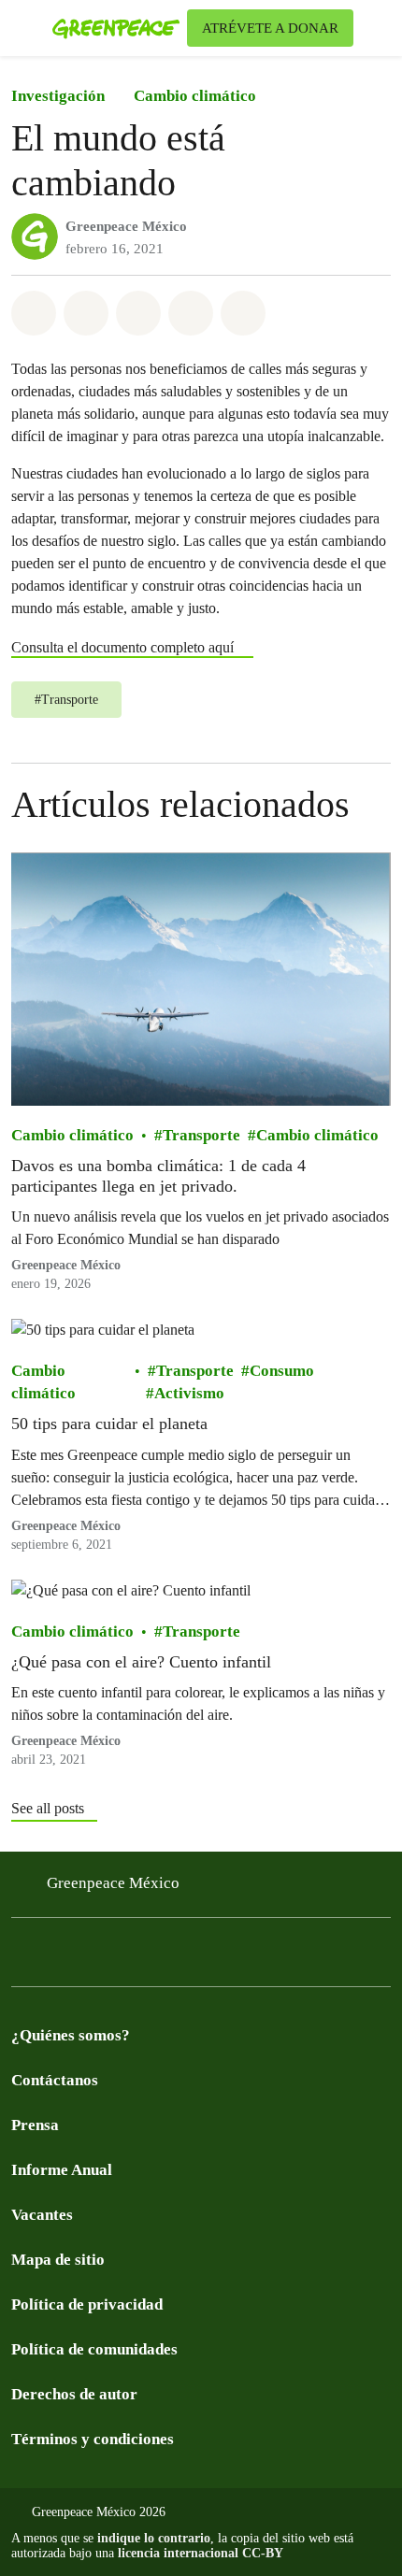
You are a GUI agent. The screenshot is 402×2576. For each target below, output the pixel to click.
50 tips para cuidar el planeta (109, 1424)
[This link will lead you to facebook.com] (22, 1958)
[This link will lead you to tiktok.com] (172, 1958)
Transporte (201, 1135)
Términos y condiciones (93, 2439)
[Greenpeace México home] (116, 28)
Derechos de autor (74, 2394)
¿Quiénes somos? (71, 2035)
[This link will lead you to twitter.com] (60, 1958)
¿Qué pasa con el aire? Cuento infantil (141, 1661)
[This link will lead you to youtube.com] (97, 1958)
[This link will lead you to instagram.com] (135, 1958)
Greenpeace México (126, 226)
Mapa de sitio (58, 2260)
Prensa (35, 2125)
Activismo (189, 1393)
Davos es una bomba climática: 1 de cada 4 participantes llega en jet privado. (158, 1176)
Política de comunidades (94, 2349)
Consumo (282, 1371)
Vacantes (42, 2215)
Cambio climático (195, 96)
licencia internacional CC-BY (201, 2553)
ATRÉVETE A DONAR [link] (270, 28)
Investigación (58, 96)
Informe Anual (62, 2170)
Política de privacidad (87, 2304)
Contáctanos (55, 2080)
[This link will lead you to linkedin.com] (209, 1958)
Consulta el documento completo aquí (122, 647)
